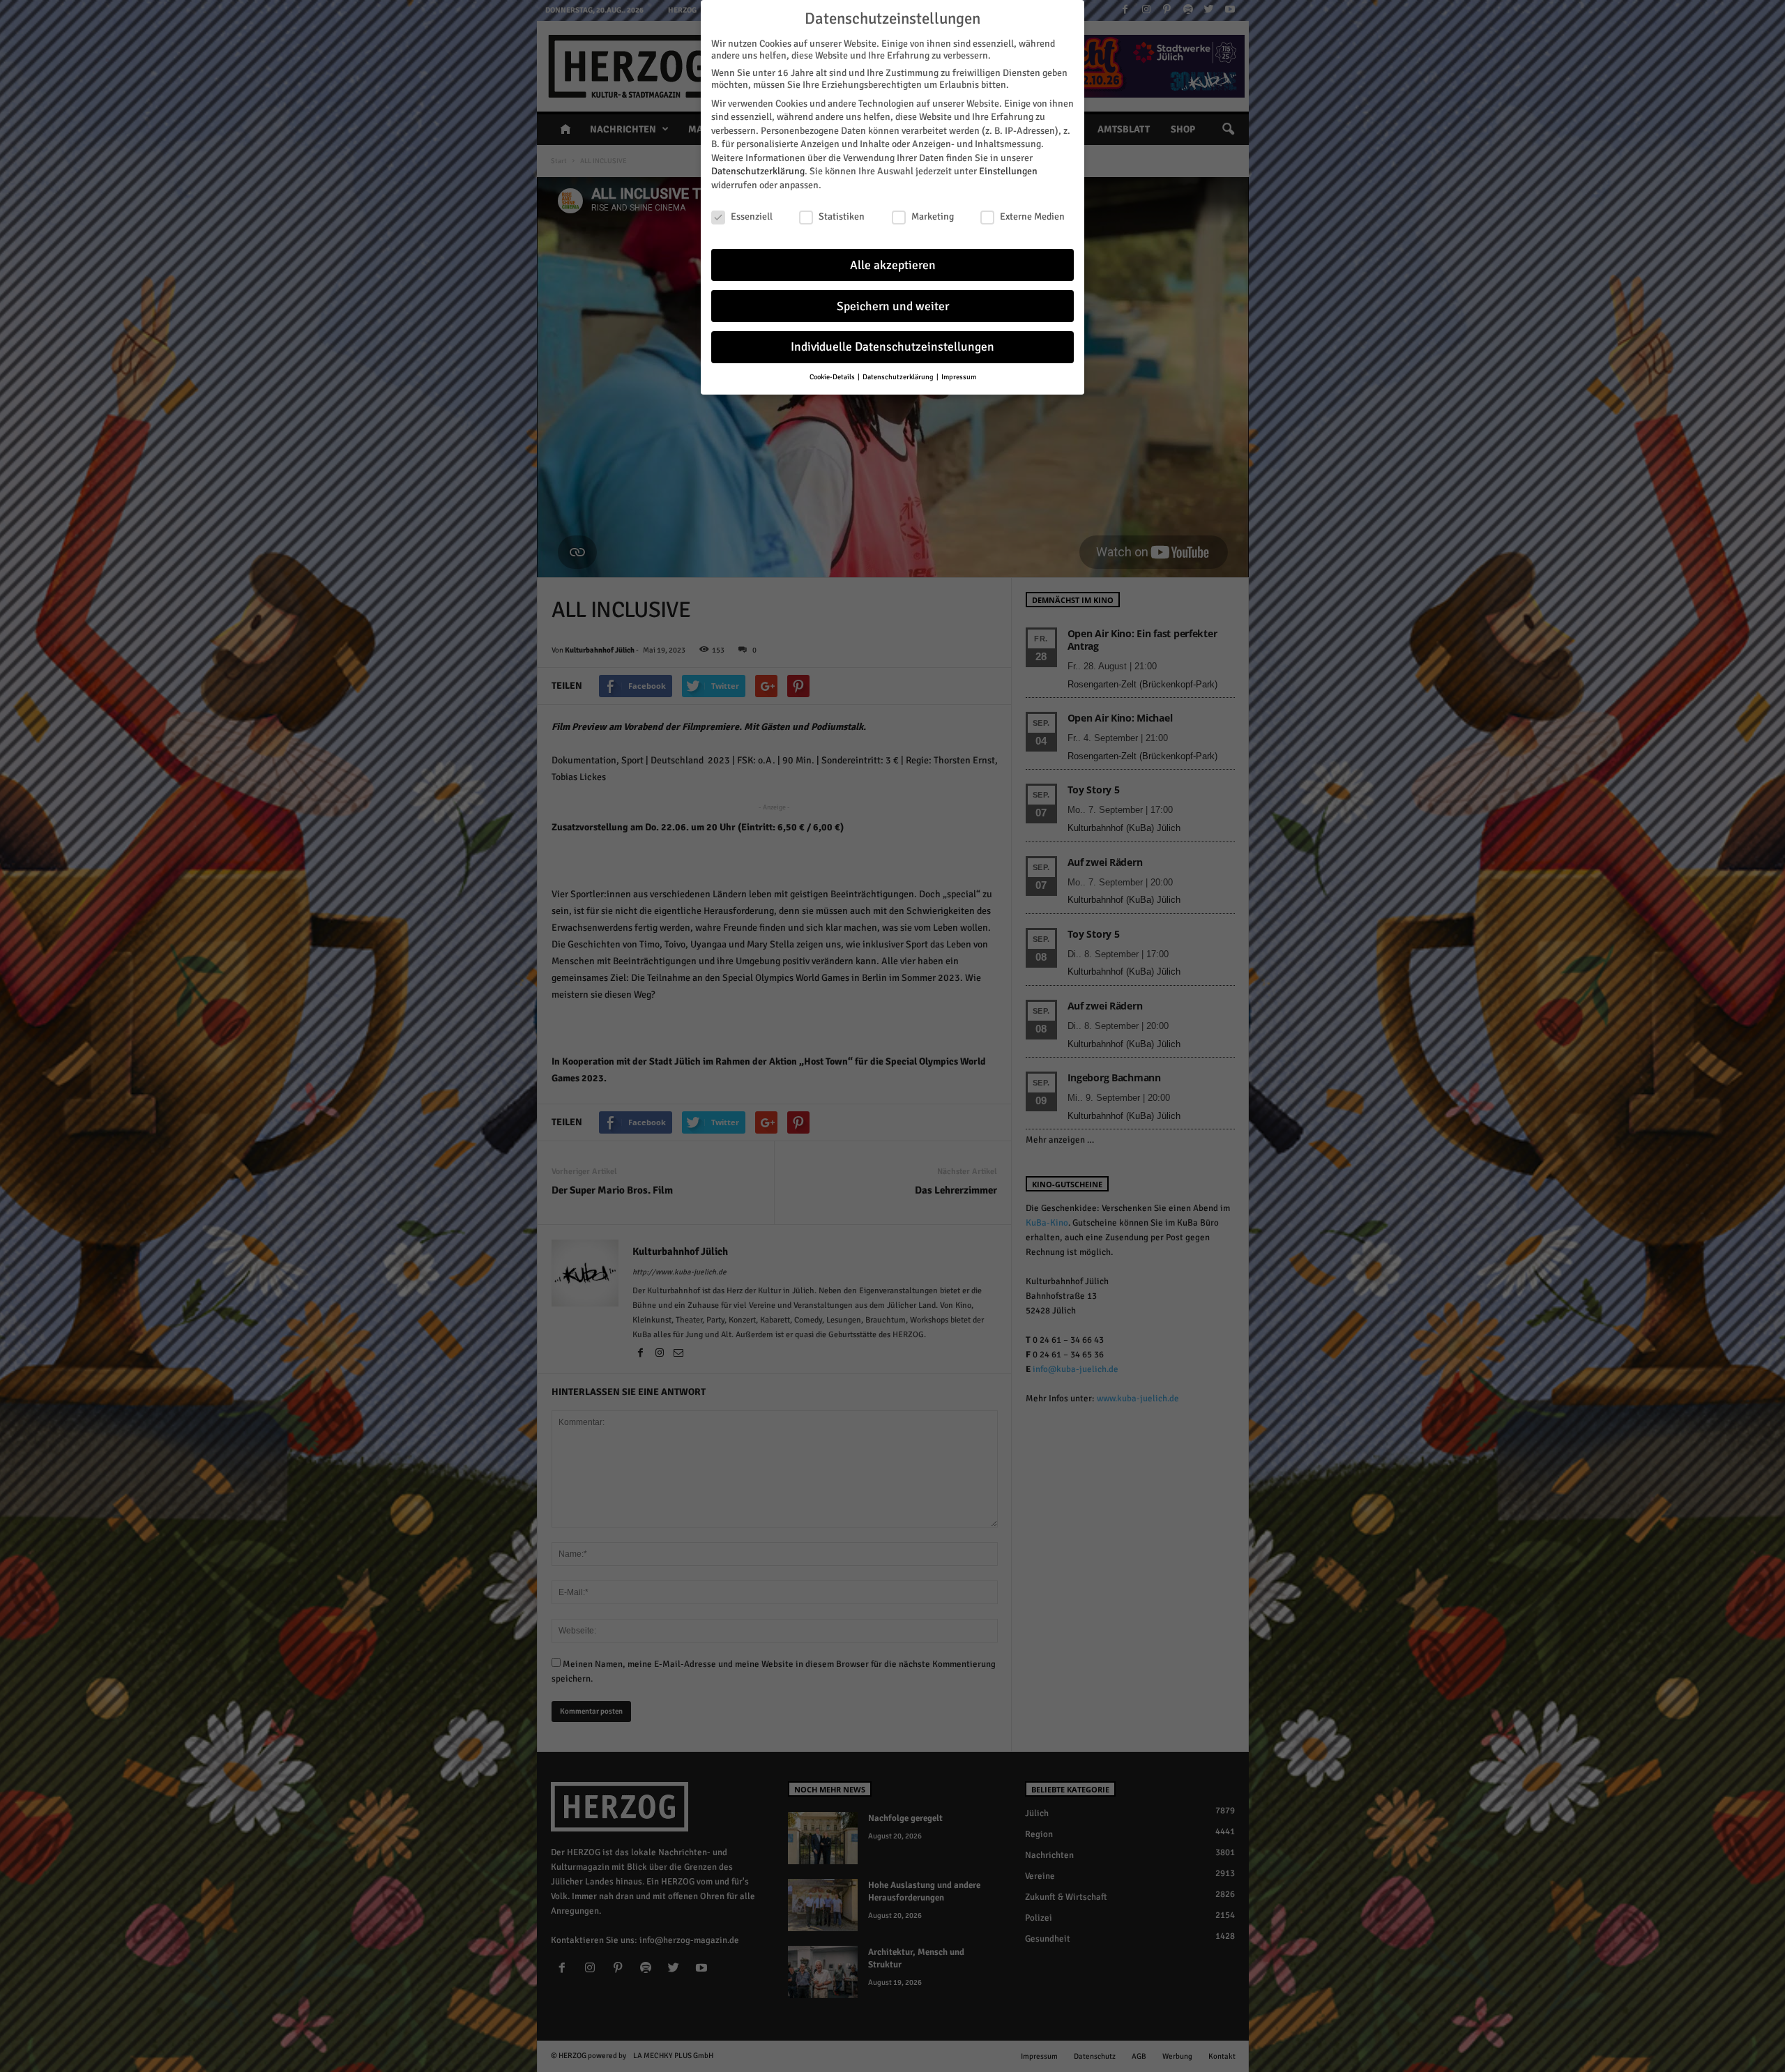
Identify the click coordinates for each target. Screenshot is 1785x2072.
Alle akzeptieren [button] (893, 265)
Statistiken (842, 216)
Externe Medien (1032, 216)
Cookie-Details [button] (833, 377)
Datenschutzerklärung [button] (899, 377)
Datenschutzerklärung (758, 171)
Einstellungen (1008, 171)
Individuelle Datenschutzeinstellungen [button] (892, 347)
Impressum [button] (959, 377)
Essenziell (752, 216)
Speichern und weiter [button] (893, 306)
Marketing (933, 216)
